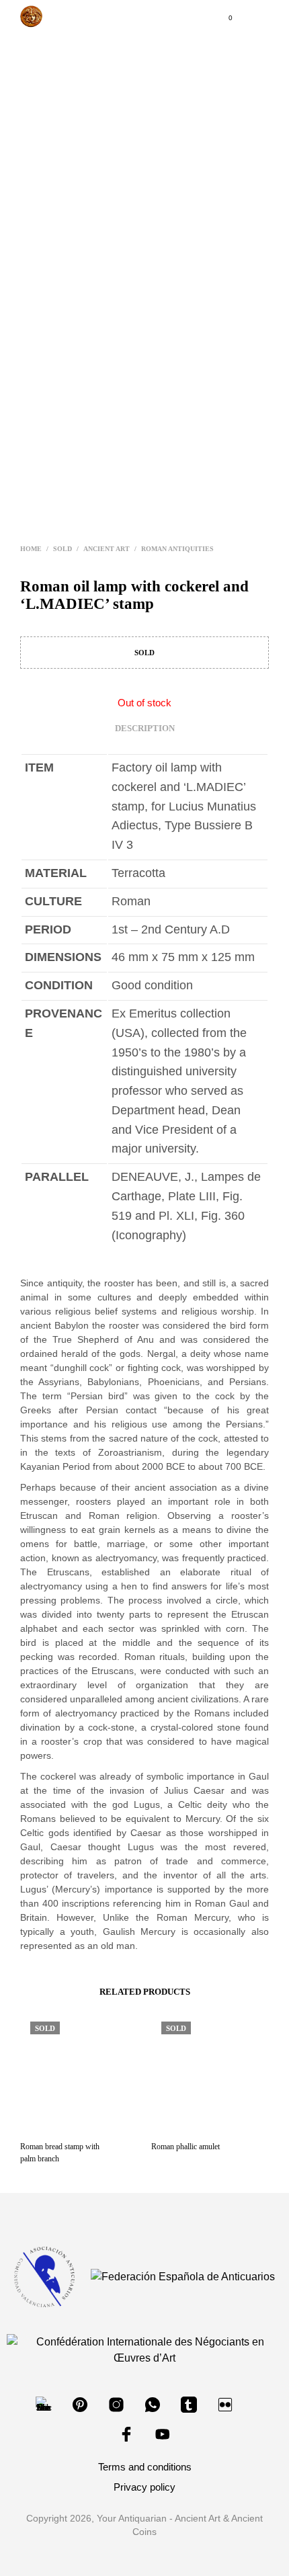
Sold (63, 549)
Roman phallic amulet (185, 2147)
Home (31, 549)
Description (145, 728)
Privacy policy (144, 2487)
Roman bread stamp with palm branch (60, 2153)
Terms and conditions (145, 2467)
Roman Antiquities (177, 549)
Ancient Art (107, 549)
